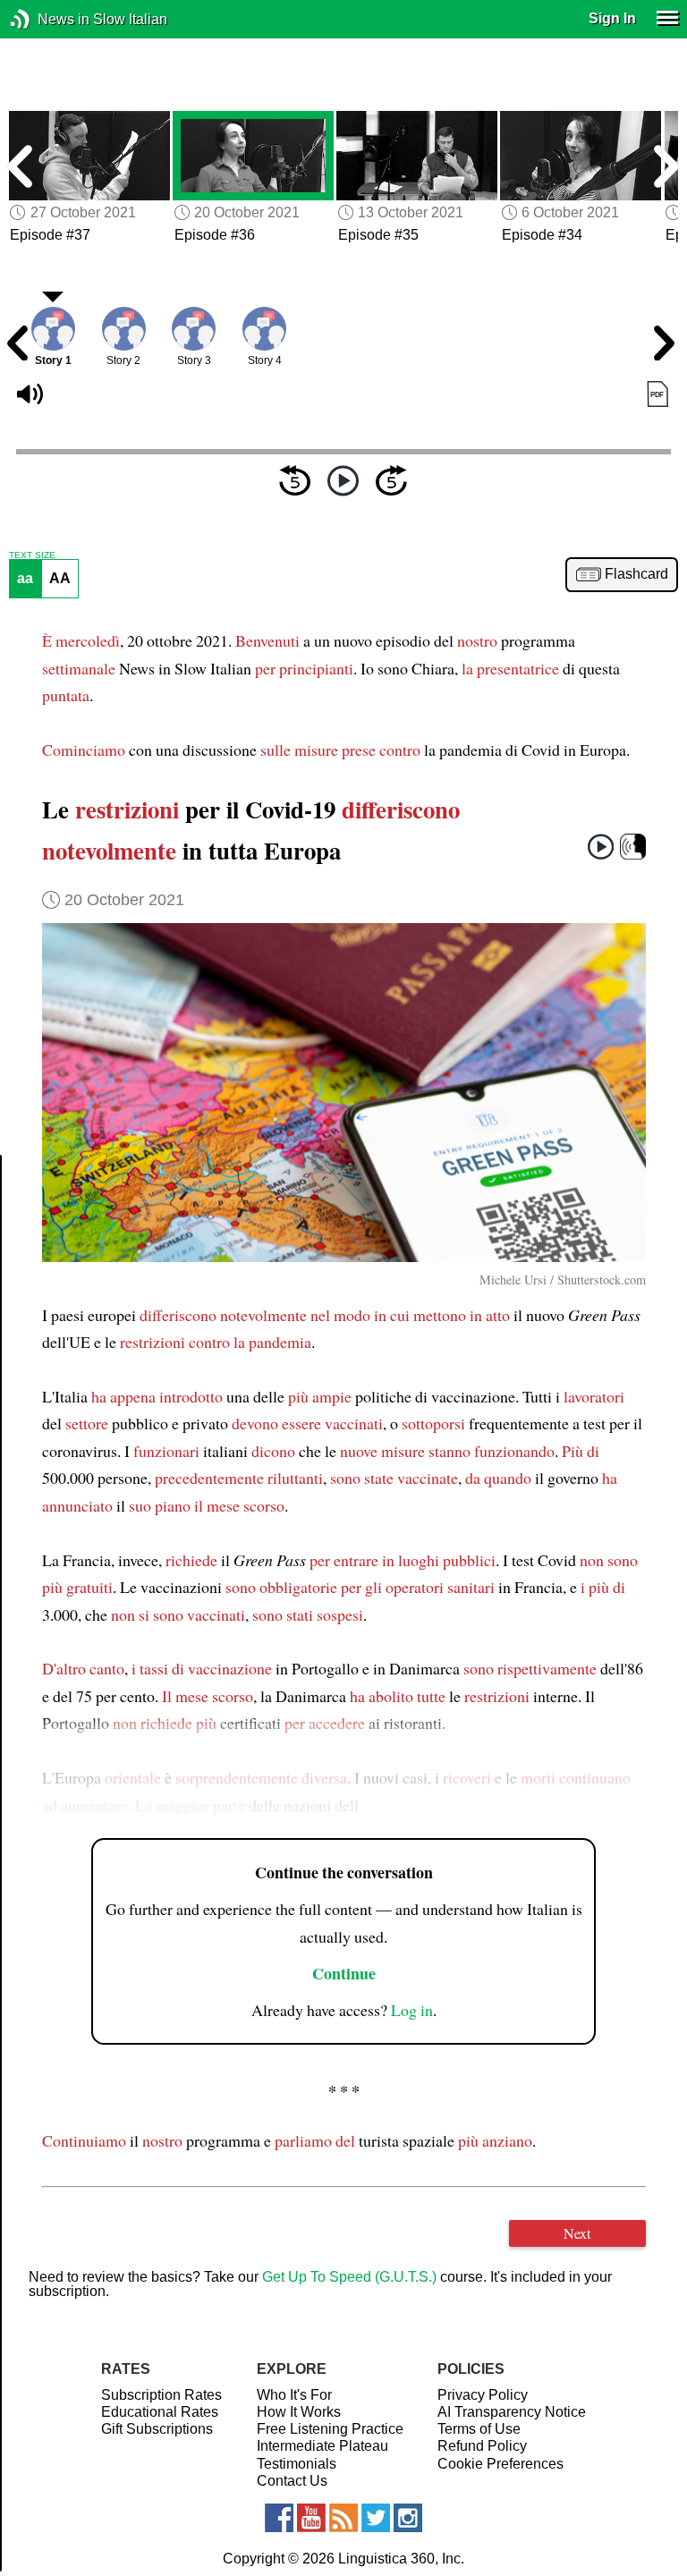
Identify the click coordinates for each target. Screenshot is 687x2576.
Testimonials (297, 2464)
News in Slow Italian (47, 19)
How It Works (299, 2412)
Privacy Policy (483, 2395)
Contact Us (292, 2481)
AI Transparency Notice (512, 2412)
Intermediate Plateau (322, 2446)
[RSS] (343, 2518)
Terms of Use (479, 2429)
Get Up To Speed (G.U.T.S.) (349, 2277)
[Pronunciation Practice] (633, 847)
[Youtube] (311, 2518)
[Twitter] (376, 2518)
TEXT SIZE (32, 555)
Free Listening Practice (330, 2429)
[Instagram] (408, 2518)
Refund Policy (482, 2446)
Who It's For (294, 2395)
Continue (344, 1973)
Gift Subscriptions (157, 2429)
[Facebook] (279, 2518)
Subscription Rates (161, 2395)
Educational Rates (160, 2412)
